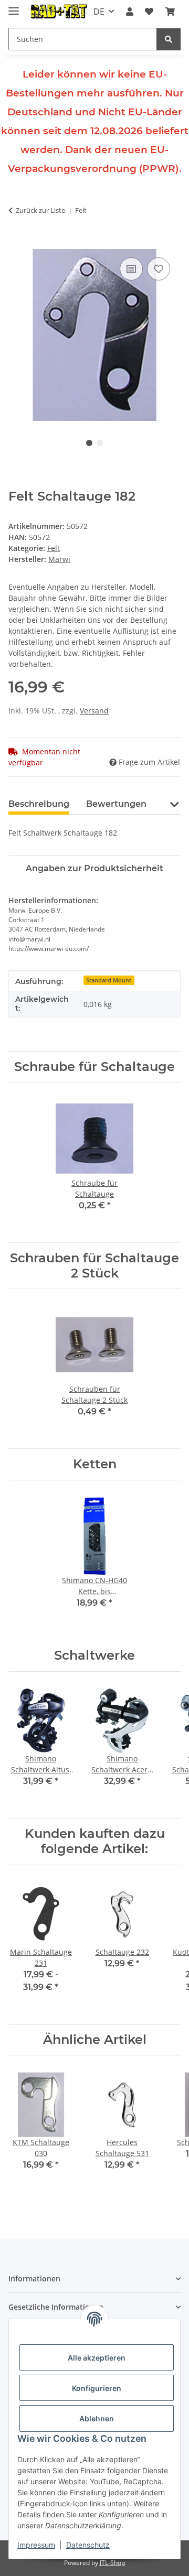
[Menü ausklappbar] (14, 7)
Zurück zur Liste (40, 210)
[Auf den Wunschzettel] (159, 269)
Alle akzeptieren (97, 2358)
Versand (94, 711)
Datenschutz (88, 2545)
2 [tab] (100, 443)
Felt (54, 548)
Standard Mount (109, 980)
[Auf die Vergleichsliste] (131, 269)
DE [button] (99, 12)
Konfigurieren (97, 2388)
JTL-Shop (112, 2563)
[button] (130, 12)
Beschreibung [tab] (39, 804)
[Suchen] (169, 39)
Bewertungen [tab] (116, 804)
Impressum (36, 2545)
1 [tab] (89, 443)
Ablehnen (97, 2418)
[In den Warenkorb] (17, 243)
